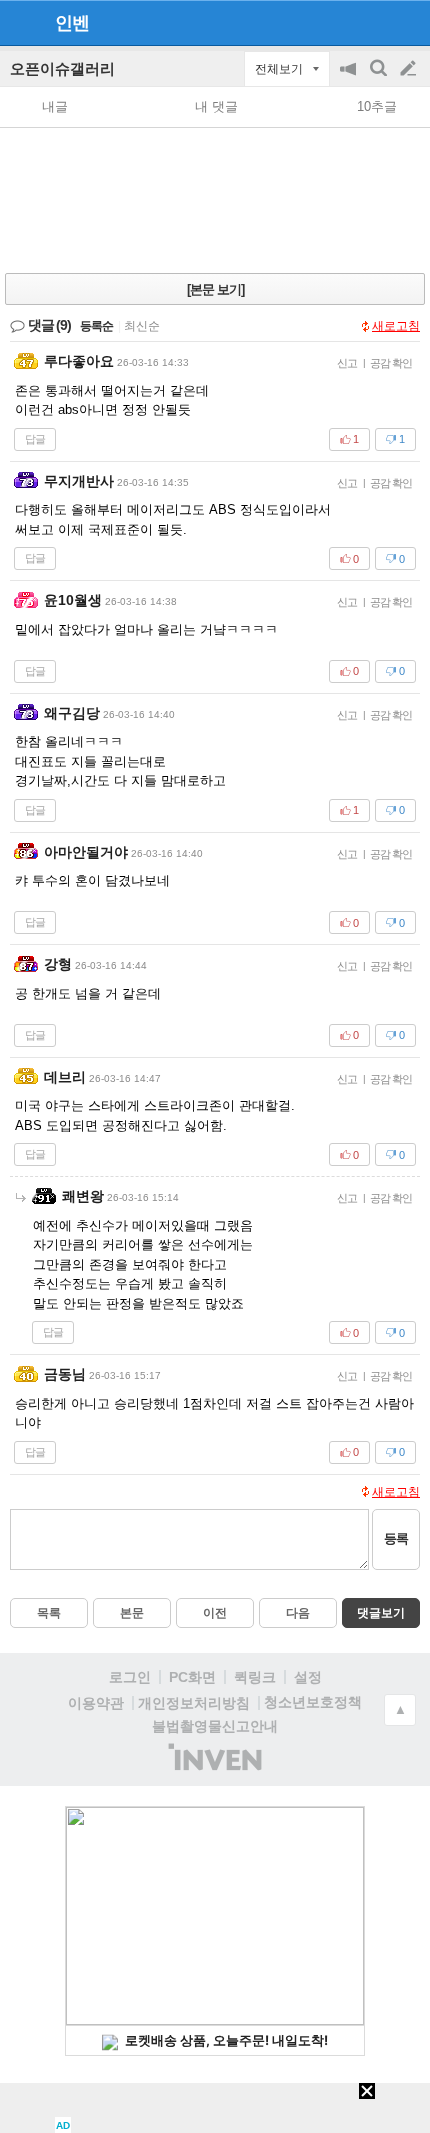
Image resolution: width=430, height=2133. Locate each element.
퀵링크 (255, 1677)
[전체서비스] (406, 22)
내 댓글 (216, 106)
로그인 (130, 1677)
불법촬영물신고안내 (215, 1726)
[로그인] (370, 22)
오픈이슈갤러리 (62, 68)
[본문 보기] (215, 289)
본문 (132, 1613)
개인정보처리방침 (194, 1703)
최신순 (142, 326)
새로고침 (396, 326)
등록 (396, 1538)
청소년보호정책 (313, 1702)
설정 (308, 1677)
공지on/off (350, 78)
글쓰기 (410, 69)
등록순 (96, 326)
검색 (380, 78)
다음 (298, 1613)
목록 (49, 1613)
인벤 (72, 23)
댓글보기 (381, 1613)
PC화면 (192, 1677)
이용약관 (96, 1703)
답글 (35, 439)
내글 (55, 106)
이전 (215, 1613)
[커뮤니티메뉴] (21, 22)
